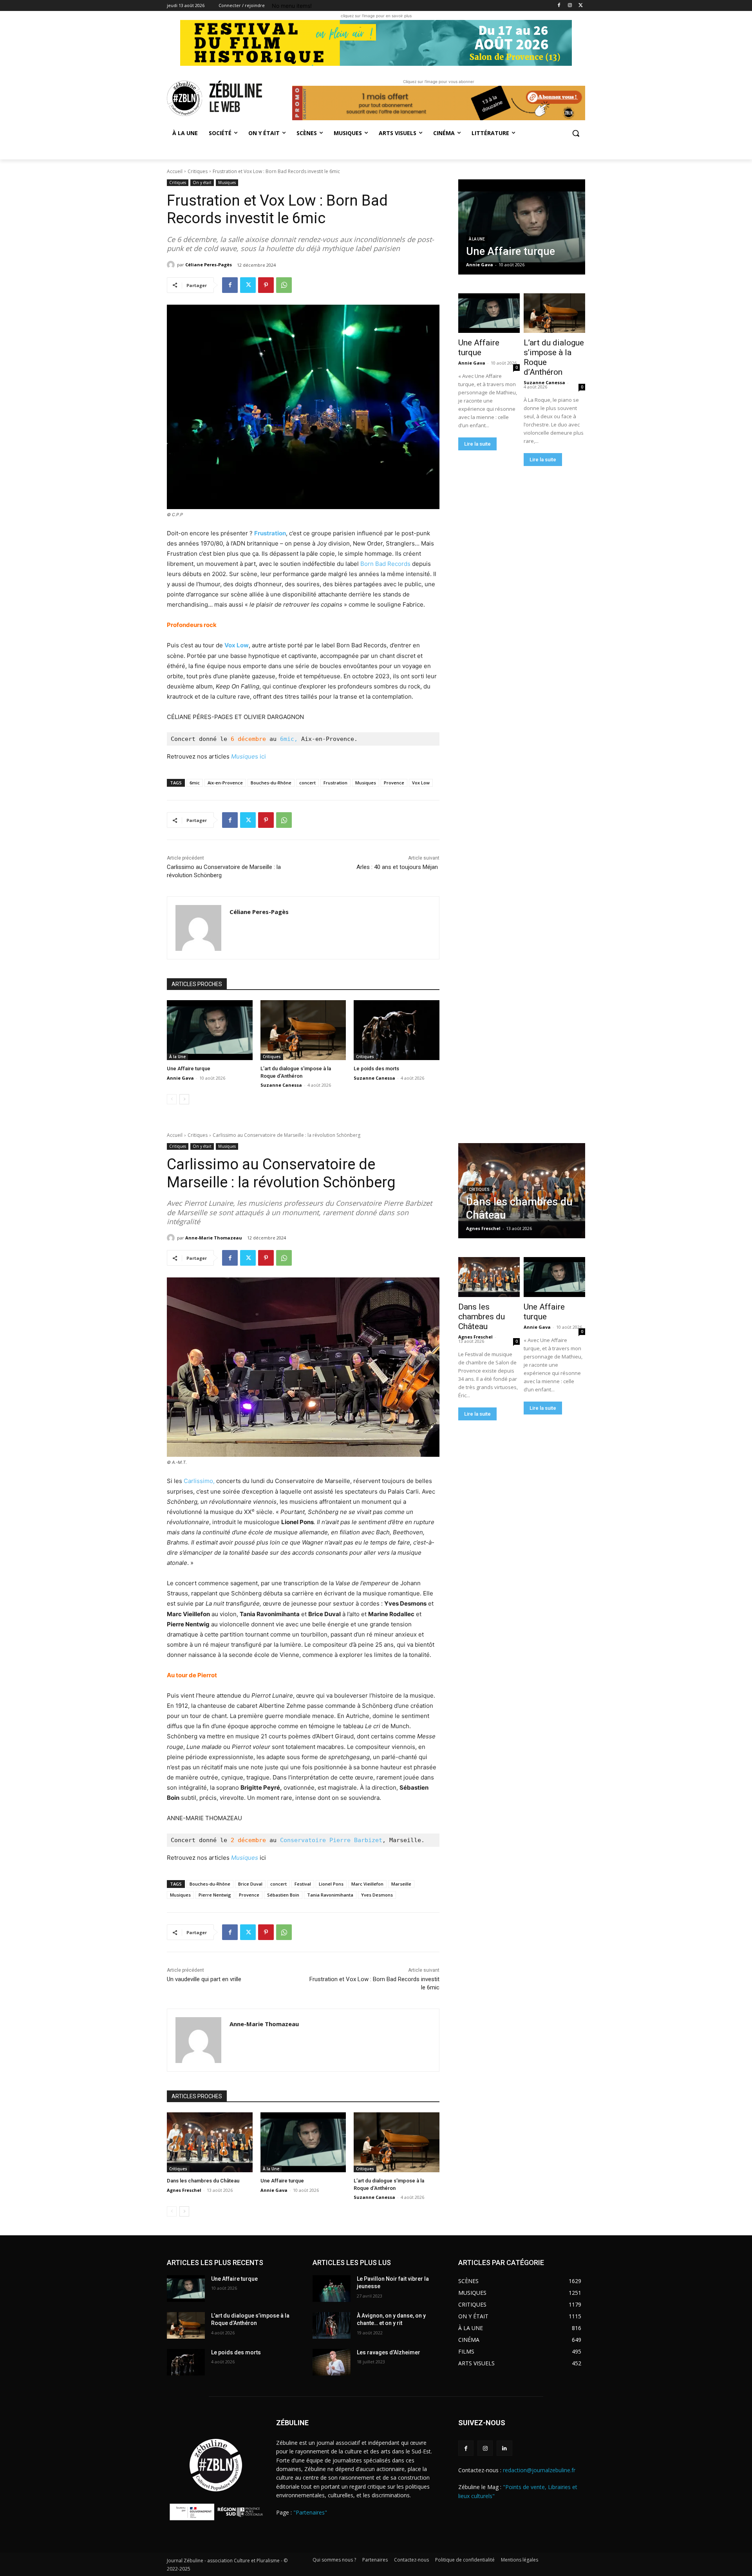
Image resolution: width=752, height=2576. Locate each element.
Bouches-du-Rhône (271, 783)
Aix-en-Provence (225, 783)
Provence (394, 783)
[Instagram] (570, 6)
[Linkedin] (504, 2448)
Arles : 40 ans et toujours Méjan (398, 867)
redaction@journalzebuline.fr (539, 2470)
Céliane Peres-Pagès (209, 265)
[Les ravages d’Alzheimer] (332, 2362)
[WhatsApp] (284, 285)
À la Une (177, 1057)
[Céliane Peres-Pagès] (172, 265)
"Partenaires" (310, 2512)
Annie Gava (180, 1078)
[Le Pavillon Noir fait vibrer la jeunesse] (332, 2289)
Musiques (227, 182)
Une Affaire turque (189, 1069)
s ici (249, 756)
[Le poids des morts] (397, 1030)
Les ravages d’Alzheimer (389, 2352)
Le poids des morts (376, 1069)
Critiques (198, 171)
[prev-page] (172, 1099)
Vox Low (237, 645)
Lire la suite (477, 444)
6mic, (289, 739)
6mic (195, 783)
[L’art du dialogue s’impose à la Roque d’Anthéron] (303, 1030)
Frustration (270, 533)
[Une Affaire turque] (210, 1030)
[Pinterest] (266, 285)
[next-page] (184, 1099)
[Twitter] (581, 6)
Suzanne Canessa (281, 1085)
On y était (202, 182)
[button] (576, 133)
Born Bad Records (385, 564)
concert (307, 783)
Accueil (175, 171)
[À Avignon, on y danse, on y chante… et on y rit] (332, 2325)
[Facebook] (559, 6)
